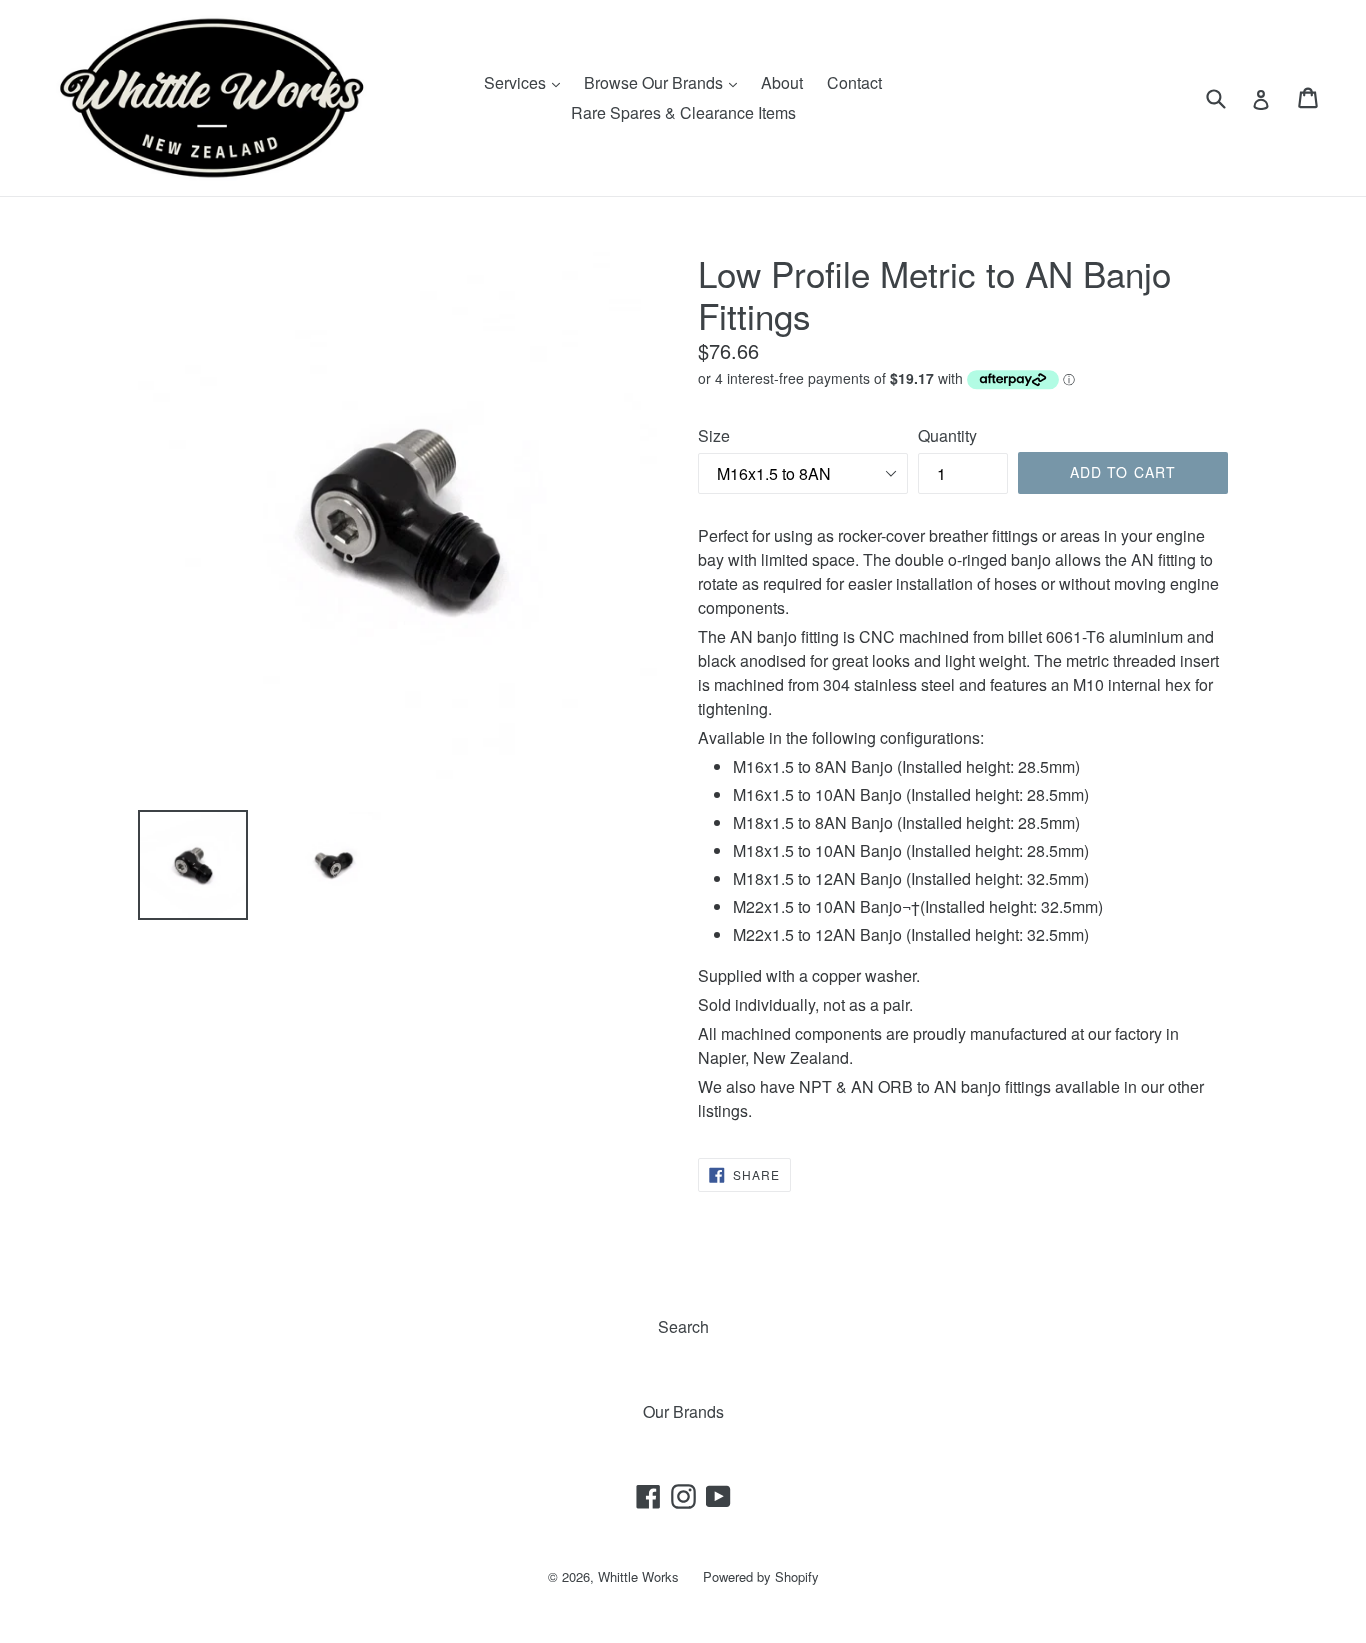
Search (683, 1326)
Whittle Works (638, 1576)
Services (527, 82)
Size (714, 435)
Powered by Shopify (761, 1576)
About (782, 82)
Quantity (947, 435)
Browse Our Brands (665, 82)
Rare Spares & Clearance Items (683, 112)
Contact (854, 82)
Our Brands (683, 1411)
